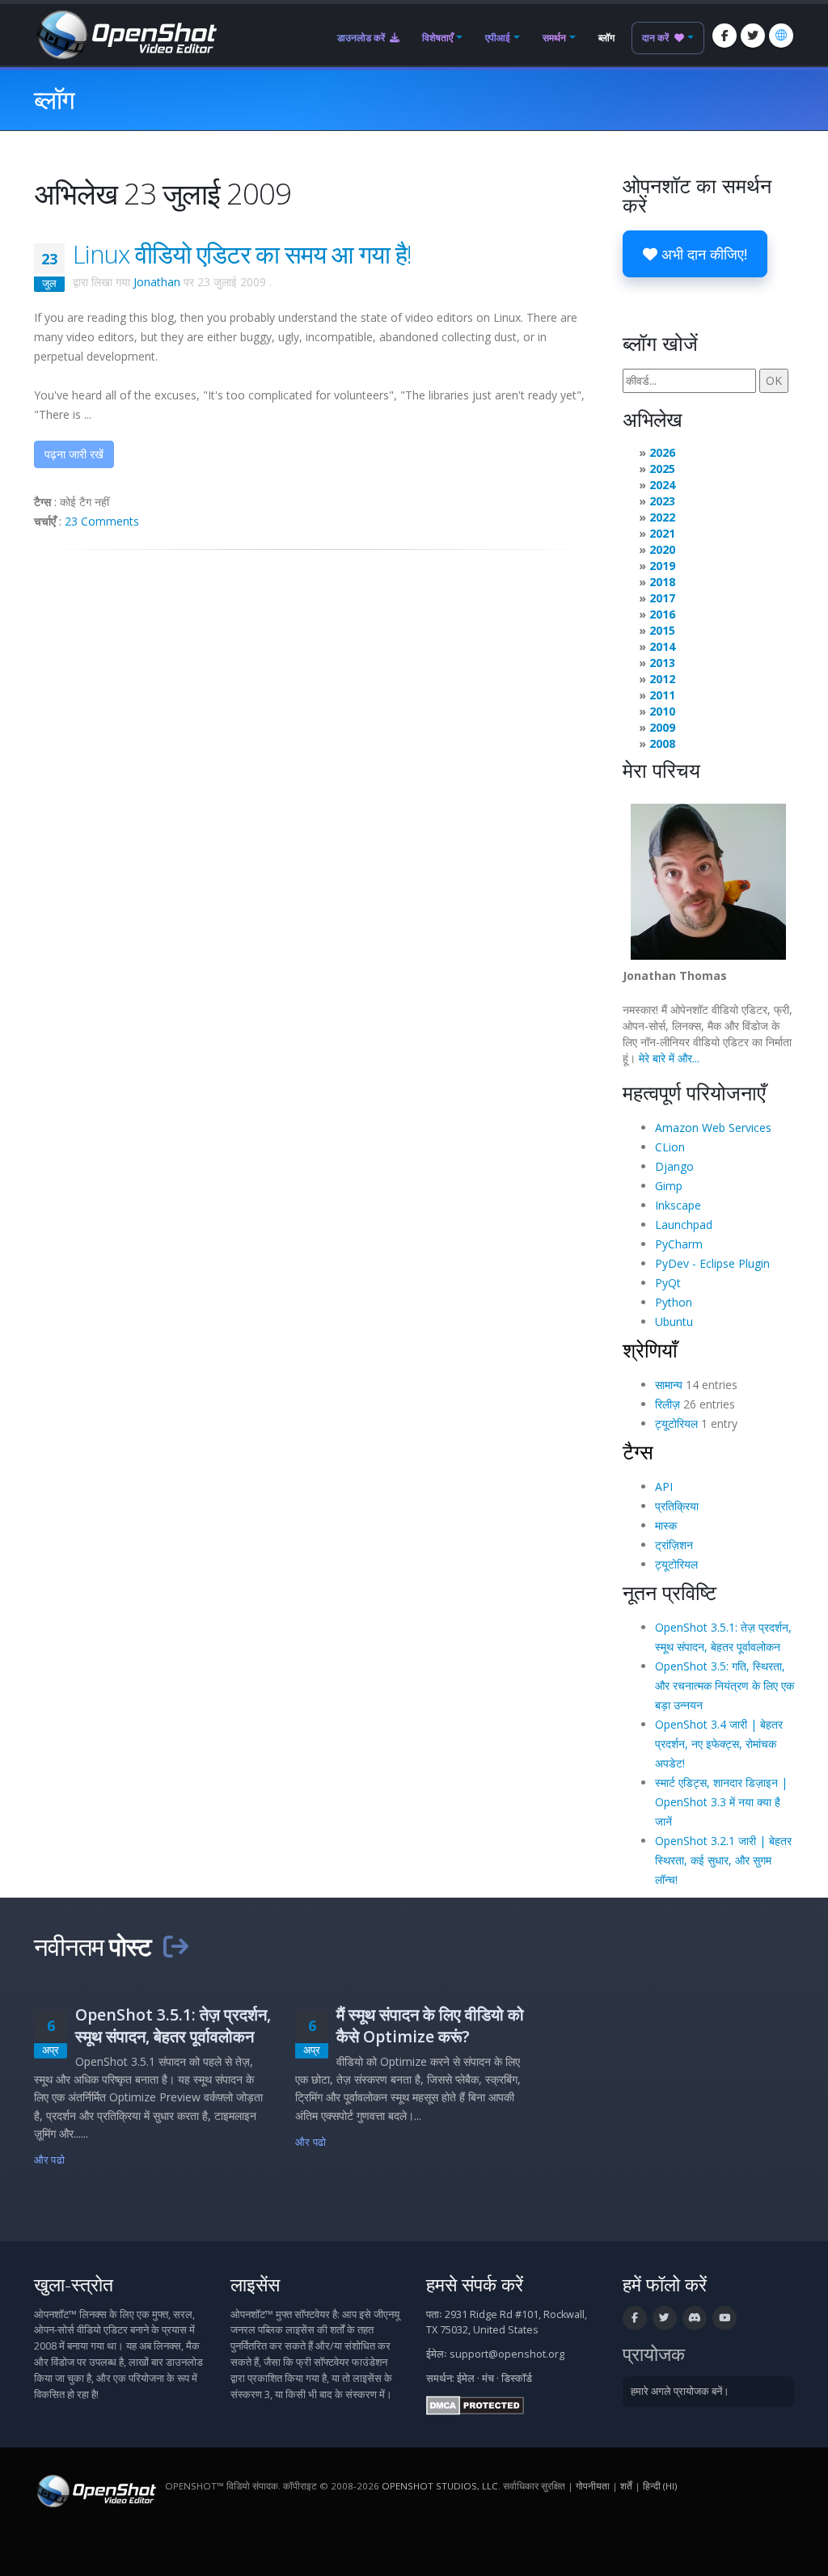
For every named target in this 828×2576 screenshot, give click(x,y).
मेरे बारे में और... (669, 1058)
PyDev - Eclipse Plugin (712, 1263)
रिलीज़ (667, 1404)
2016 (662, 614)
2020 (662, 549)
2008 (662, 743)
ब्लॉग (606, 38)
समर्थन (554, 38)
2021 (662, 533)
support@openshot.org (507, 2354)
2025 (662, 469)
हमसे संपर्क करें (475, 2285)
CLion (670, 1147)
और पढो (49, 2160)
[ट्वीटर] (753, 36)
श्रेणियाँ (650, 1349)
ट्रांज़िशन (674, 1545)
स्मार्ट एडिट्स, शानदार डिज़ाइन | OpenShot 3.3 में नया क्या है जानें (721, 1802)
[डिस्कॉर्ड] (695, 2318)
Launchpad (684, 1225)
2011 (662, 695)
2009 (662, 727)
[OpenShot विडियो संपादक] (95, 2490)
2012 (662, 679)
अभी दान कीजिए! (702, 254)
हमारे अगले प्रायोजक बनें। (680, 2391)
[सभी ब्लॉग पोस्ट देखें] (175, 1946)
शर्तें (626, 2486)
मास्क (666, 1525)
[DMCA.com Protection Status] (475, 2404)
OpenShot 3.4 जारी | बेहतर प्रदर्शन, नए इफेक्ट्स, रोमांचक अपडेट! (719, 1744)
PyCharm (679, 1244)
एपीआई (498, 38)
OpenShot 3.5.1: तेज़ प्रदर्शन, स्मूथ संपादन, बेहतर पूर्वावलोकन (173, 2025)
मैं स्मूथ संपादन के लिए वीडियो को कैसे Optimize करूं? (430, 2025)
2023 (662, 501)
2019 (662, 566)
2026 (662, 452)
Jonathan (157, 282)
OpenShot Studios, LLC (440, 2486)
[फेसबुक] (724, 36)
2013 (662, 663)
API (664, 1486)
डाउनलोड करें (362, 38)
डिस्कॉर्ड (517, 2378)
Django (674, 1166)
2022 (662, 517)
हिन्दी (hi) (660, 2486)
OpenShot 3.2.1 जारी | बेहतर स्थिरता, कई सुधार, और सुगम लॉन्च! (723, 1860)
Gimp (669, 1186)
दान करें (657, 38)
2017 (662, 598)
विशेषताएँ (437, 38)
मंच (488, 2378)
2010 (662, 711)
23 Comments (102, 521)
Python (674, 1302)
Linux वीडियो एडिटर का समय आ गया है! (242, 254)
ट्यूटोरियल (676, 1423)
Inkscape (678, 1205)
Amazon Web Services (713, 1128)
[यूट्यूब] (724, 2318)
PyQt (668, 1283)
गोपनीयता (593, 2486)
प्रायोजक (654, 2354)
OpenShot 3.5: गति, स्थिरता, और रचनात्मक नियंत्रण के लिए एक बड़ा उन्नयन (724, 1685)
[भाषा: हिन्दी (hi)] (781, 36)
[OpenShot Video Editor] (125, 34)
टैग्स (638, 1451)
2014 (662, 646)
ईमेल (466, 2378)
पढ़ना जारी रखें (74, 454)
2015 (662, 630)
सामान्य (669, 1385)
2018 (662, 582)
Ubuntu (674, 1322)
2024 (662, 485)
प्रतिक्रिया (677, 1506)
